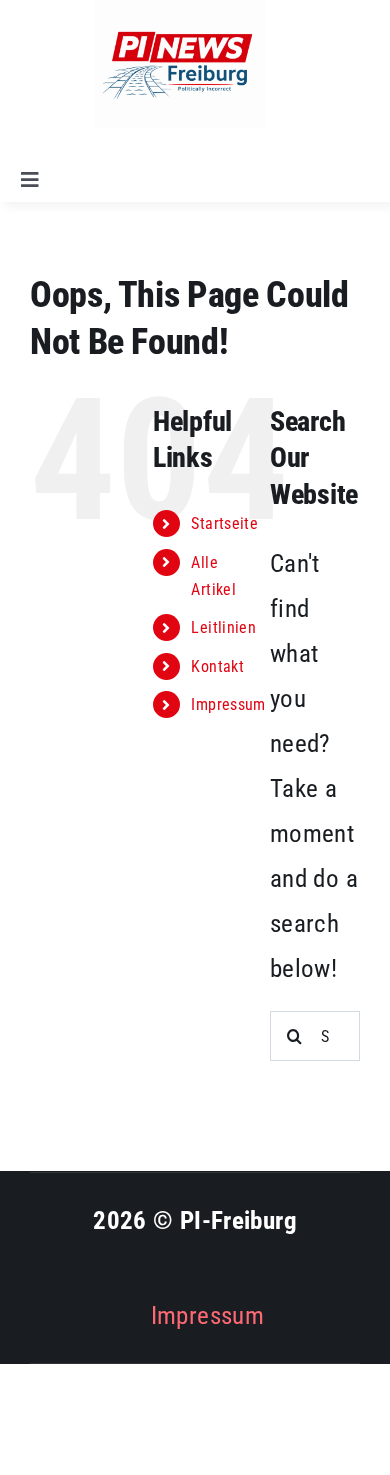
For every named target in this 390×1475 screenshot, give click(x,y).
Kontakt (217, 666)
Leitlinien (223, 627)
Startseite (224, 523)
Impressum (228, 704)
